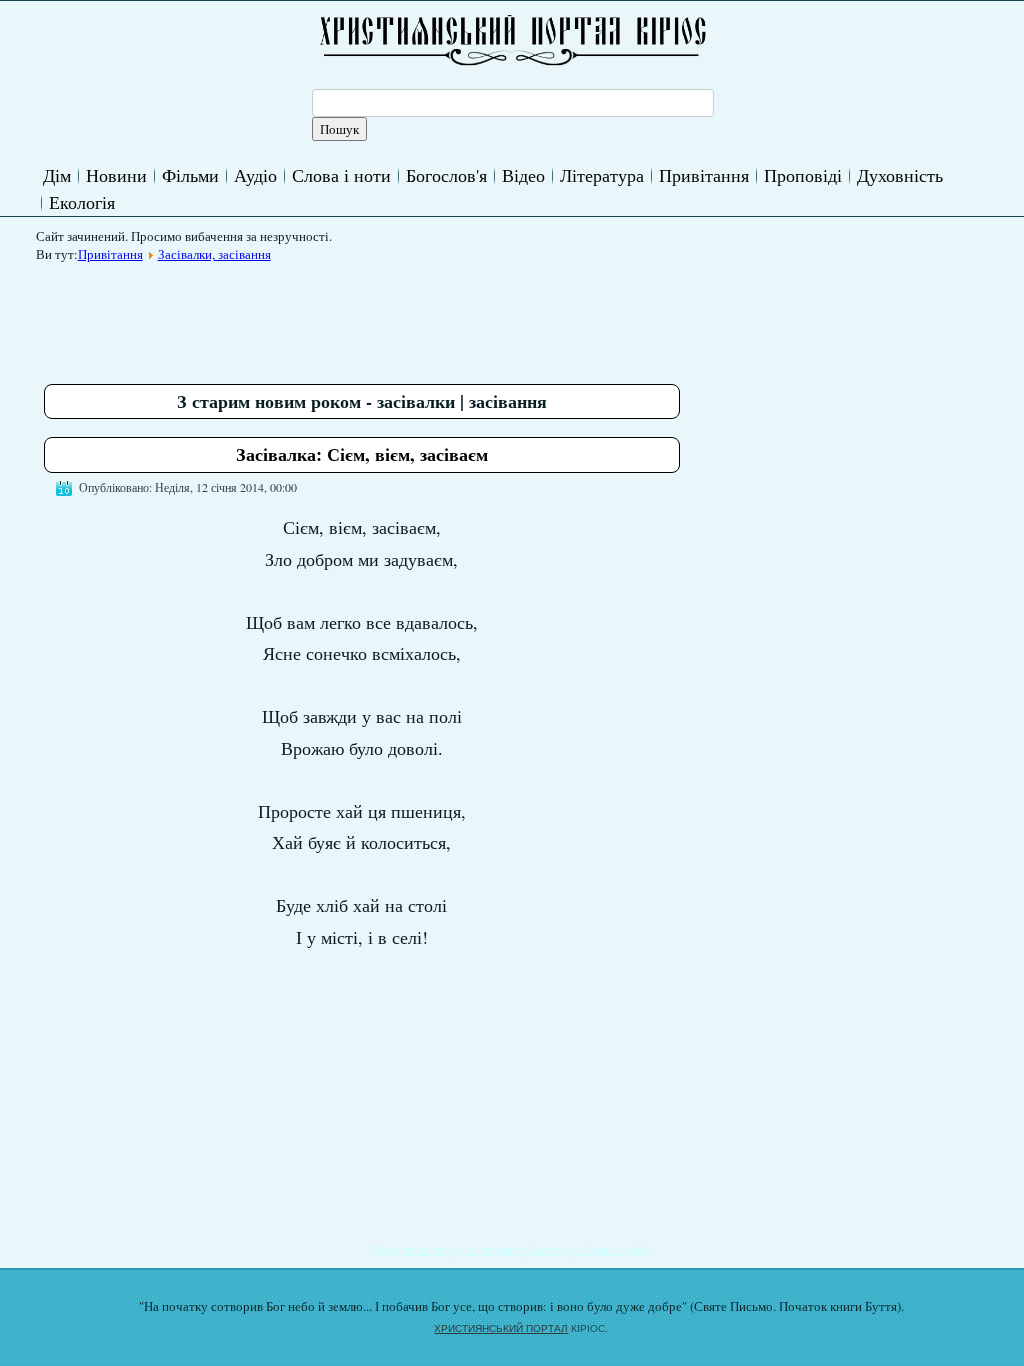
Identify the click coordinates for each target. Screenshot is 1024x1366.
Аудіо (255, 175)
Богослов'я (446, 175)
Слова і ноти (341, 175)
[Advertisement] (408, 316)
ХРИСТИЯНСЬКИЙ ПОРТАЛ (501, 1328)
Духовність (900, 175)
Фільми (190, 175)
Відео (523, 175)
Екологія (82, 202)
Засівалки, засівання (214, 254)
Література (602, 175)
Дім (57, 175)
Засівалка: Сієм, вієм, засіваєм (362, 454)
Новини (116, 175)
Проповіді (803, 175)
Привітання (704, 175)
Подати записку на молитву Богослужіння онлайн (511, 1249)
